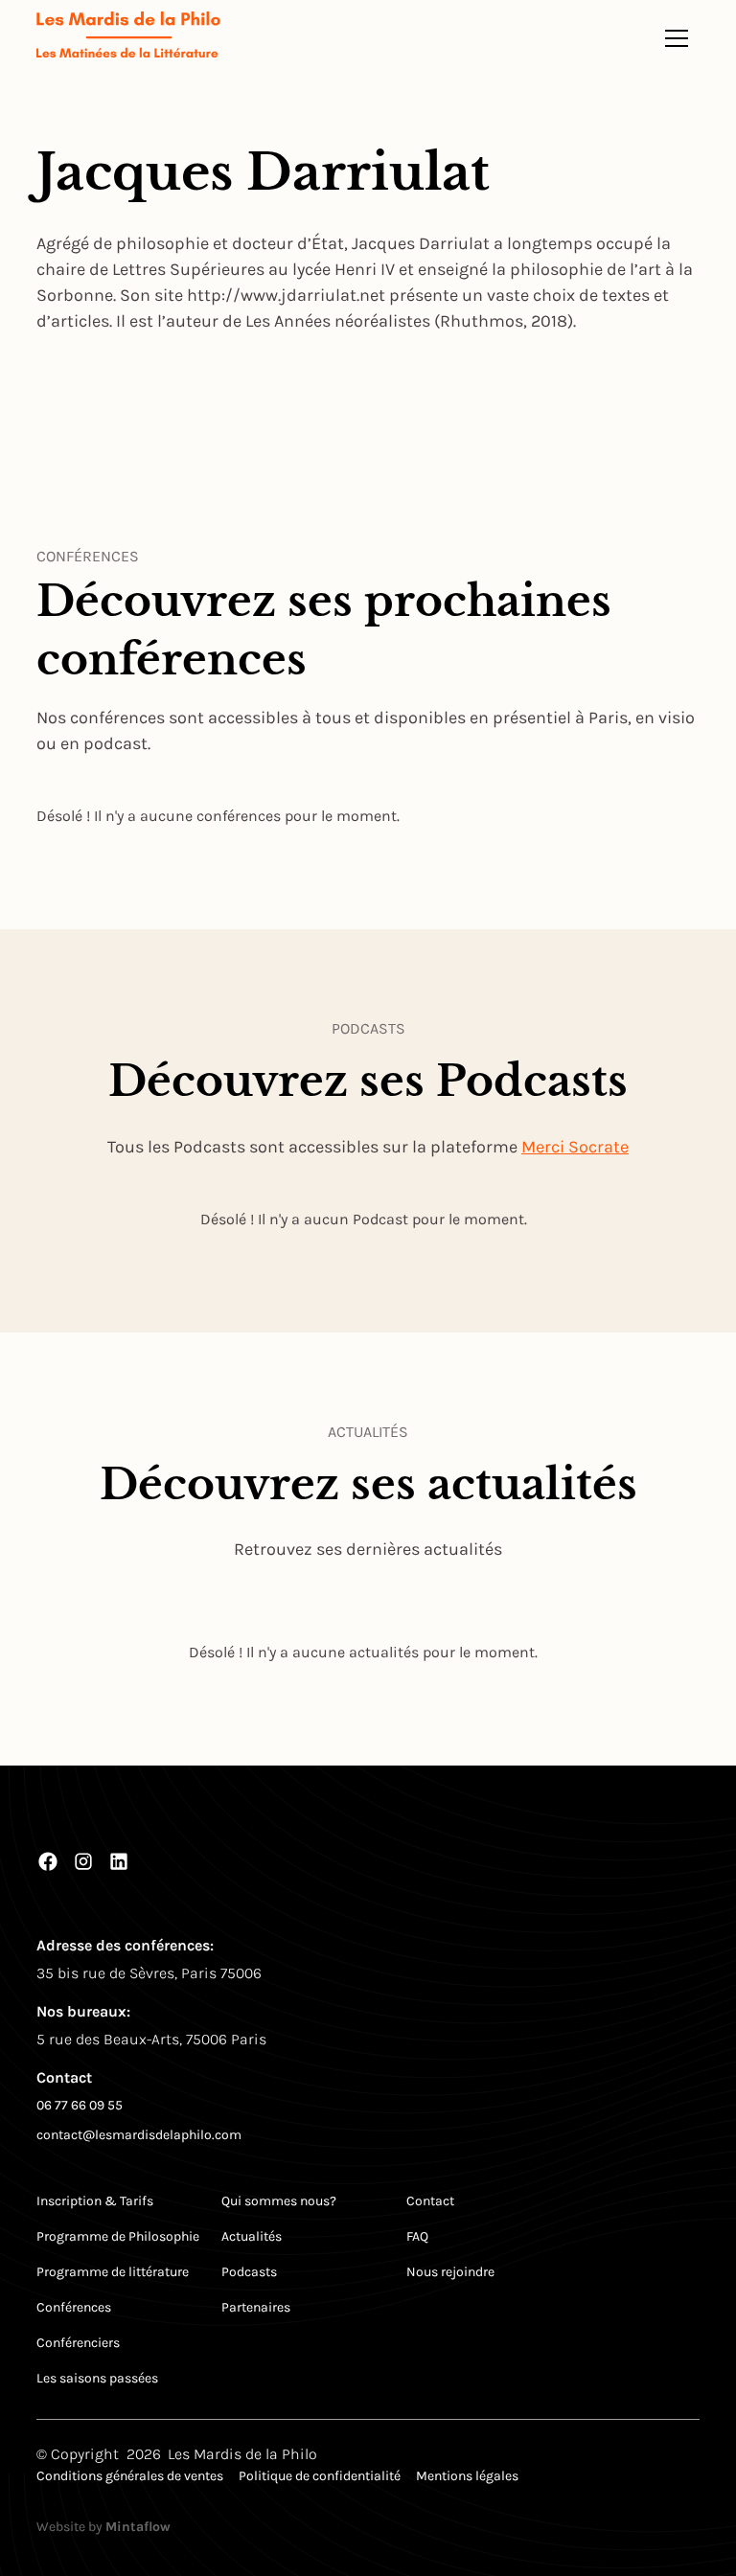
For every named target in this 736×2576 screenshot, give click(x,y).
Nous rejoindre (450, 2272)
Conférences (74, 2307)
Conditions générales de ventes (130, 2476)
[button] (677, 38)
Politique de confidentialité (320, 2476)
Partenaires (256, 2307)
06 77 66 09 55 (80, 2105)
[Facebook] (48, 1861)
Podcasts (249, 2272)
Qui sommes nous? (279, 2201)
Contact (430, 2201)
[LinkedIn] (119, 1861)
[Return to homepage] (128, 38)
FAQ (417, 2236)
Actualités (252, 2236)
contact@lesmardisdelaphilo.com (139, 2135)
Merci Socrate (575, 1147)
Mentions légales (467, 2476)
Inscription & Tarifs (95, 2201)
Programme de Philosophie (118, 2236)
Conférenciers (78, 2343)
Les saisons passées (97, 2378)
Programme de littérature (113, 2272)
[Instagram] (83, 1861)
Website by (103, 2527)
